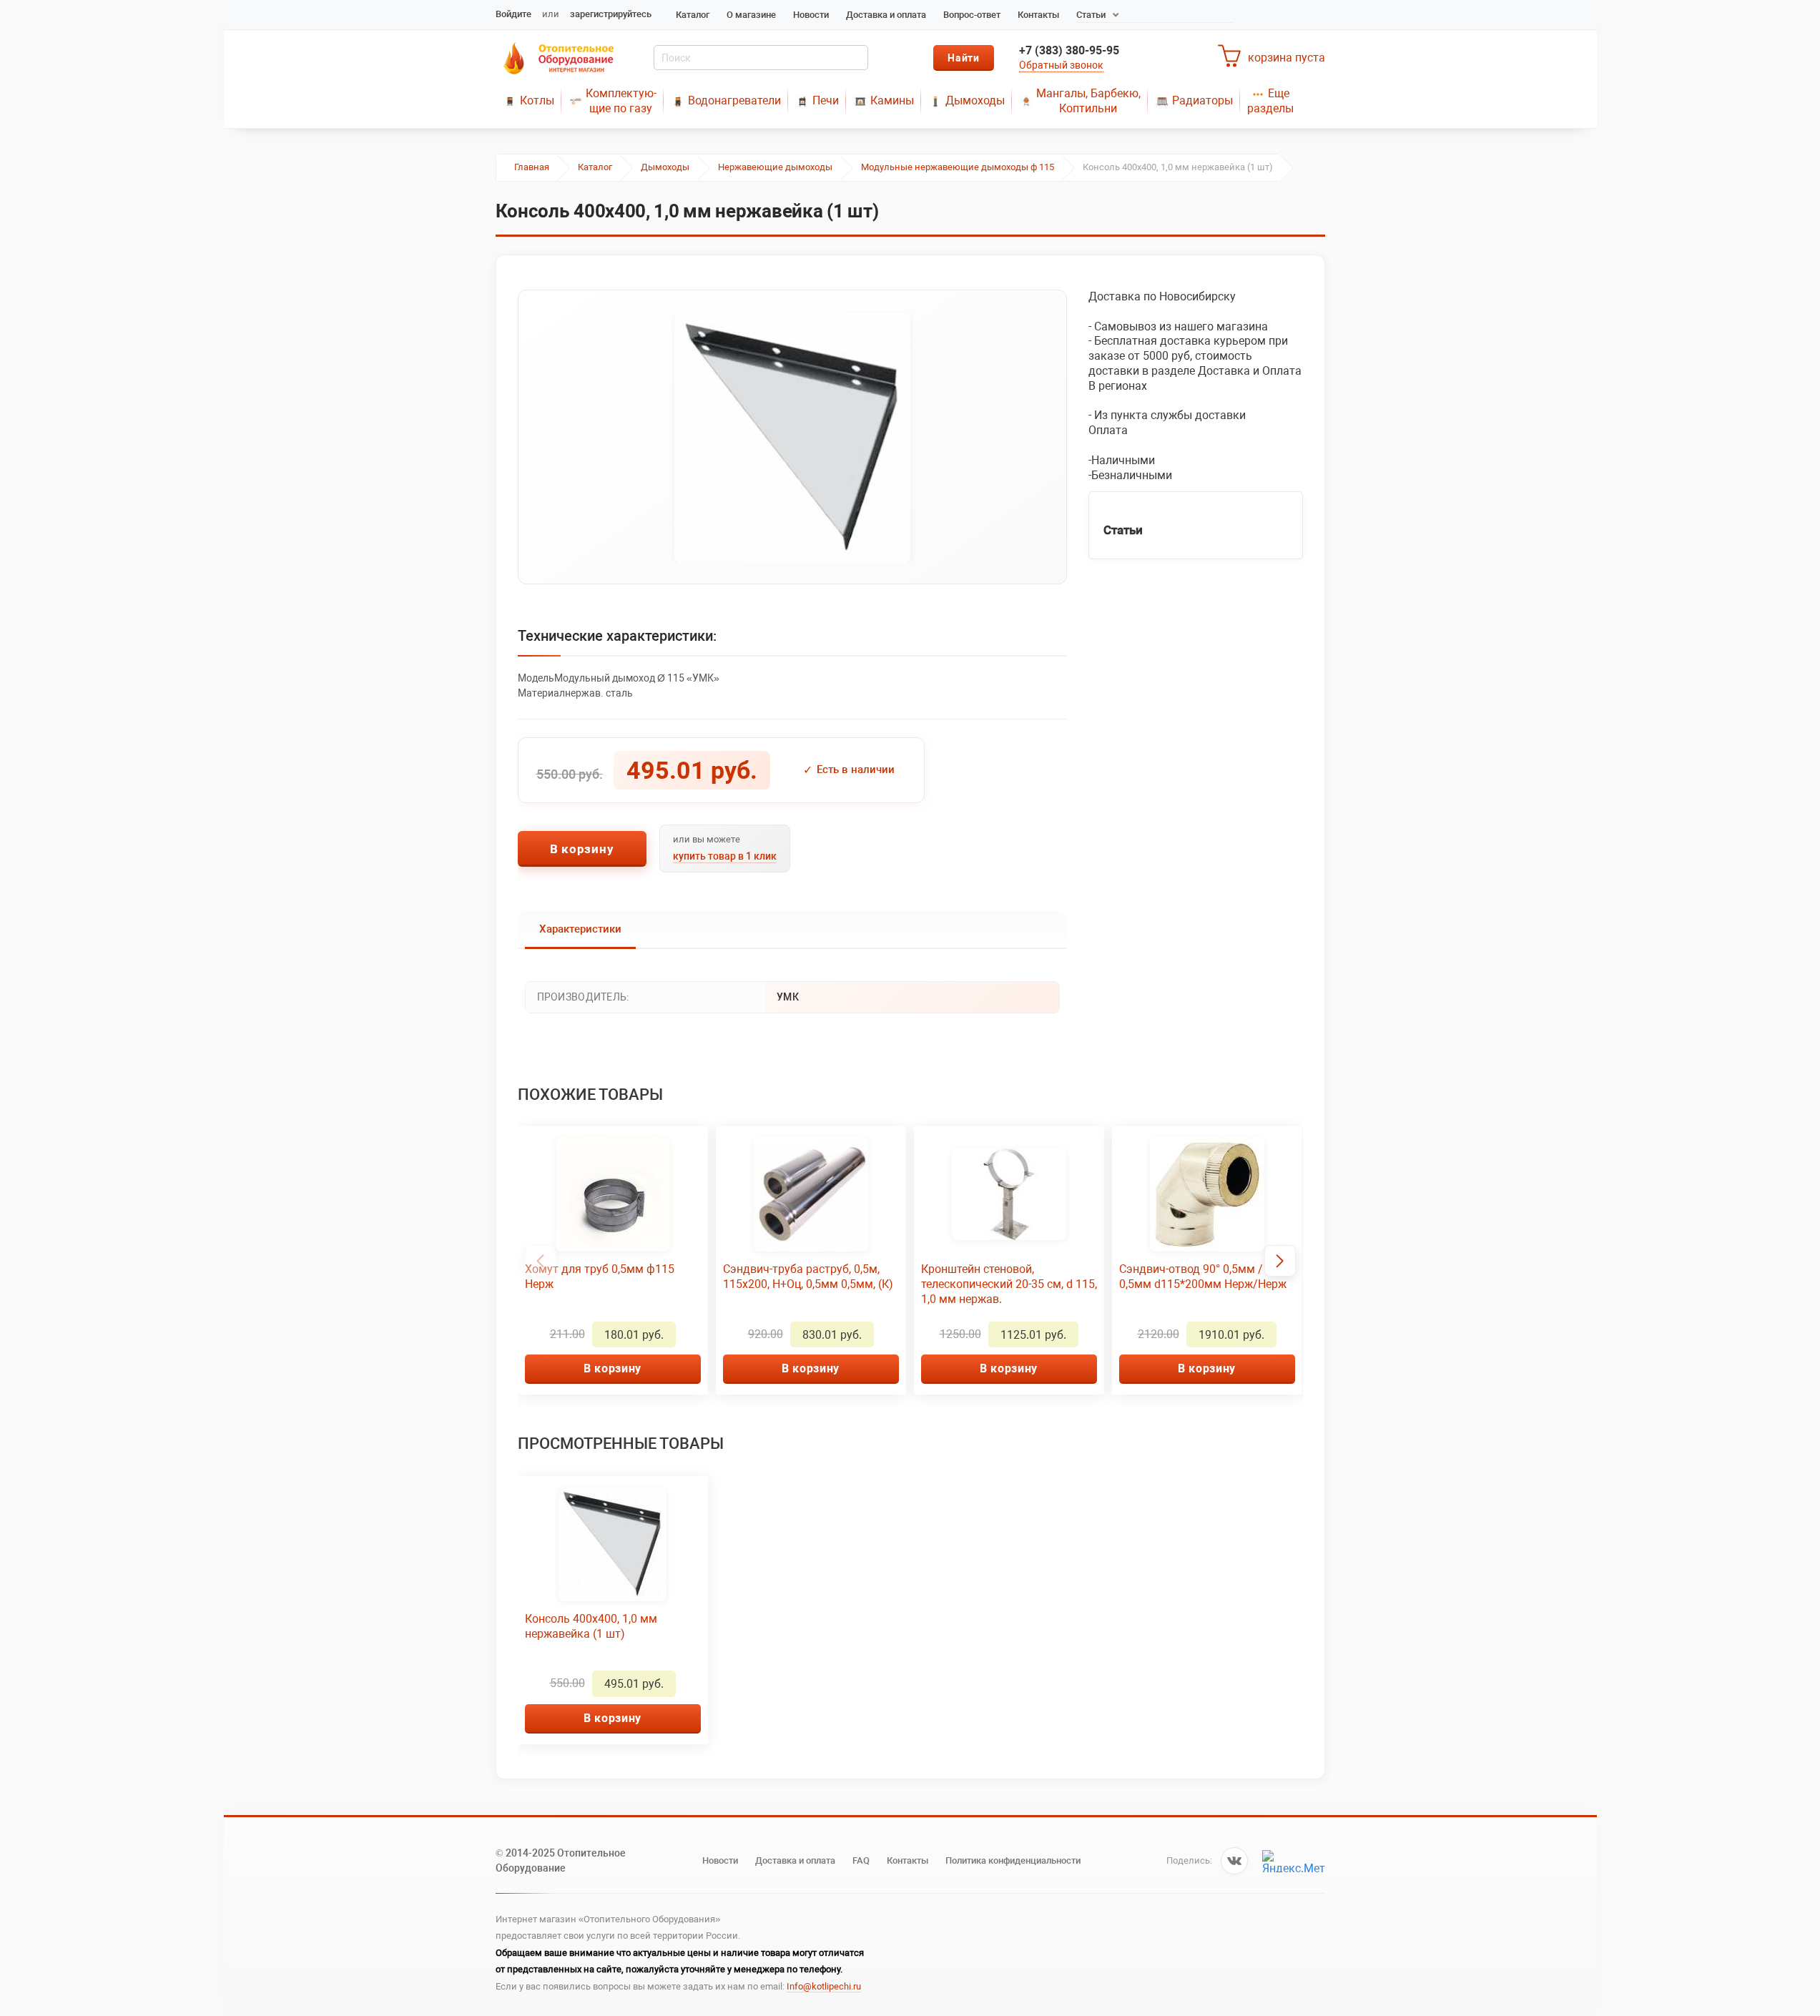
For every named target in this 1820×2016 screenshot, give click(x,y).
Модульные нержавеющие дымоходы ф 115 (958, 167)
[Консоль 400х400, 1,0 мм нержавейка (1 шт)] (792, 437)
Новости (811, 15)
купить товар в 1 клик (725, 856)
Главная (532, 167)
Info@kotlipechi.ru (824, 1986)
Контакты (1038, 15)
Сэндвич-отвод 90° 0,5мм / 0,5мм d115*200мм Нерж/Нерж (1203, 1277)
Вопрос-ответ (972, 15)
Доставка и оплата (886, 15)
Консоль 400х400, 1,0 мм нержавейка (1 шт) (591, 1626)
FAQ (861, 1860)
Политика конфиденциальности (1013, 1860)
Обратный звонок (1061, 65)
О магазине (751, 15)
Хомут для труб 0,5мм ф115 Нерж (600, 1277)
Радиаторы (1202, 100)
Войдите (513, 14)
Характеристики (580, 929)
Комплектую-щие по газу (621, 101)
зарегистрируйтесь (611, 14)
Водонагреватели (734, 100)
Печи (826, 100)
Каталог (693, 15)
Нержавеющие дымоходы (775, 167)
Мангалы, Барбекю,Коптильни (1088, 101)
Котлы (537, 100)
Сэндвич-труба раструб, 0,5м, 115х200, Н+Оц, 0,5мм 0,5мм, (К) (808, 1277)
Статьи (1091, 15)
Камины (892, 100)
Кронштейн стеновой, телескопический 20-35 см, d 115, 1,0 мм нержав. (1009, 1284)
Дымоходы (975, 100)
